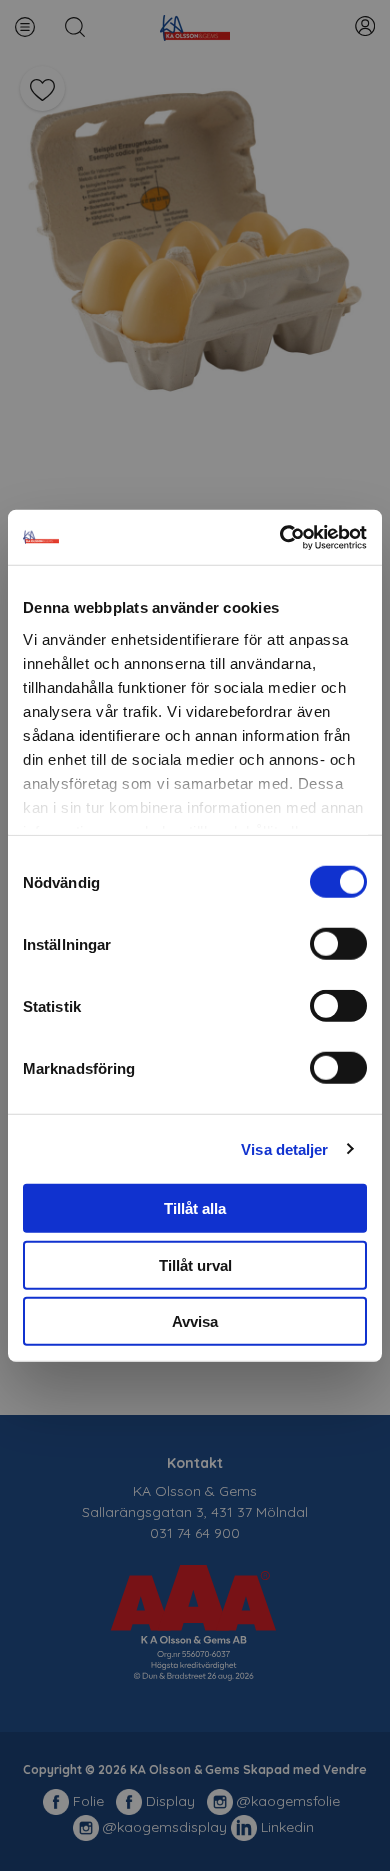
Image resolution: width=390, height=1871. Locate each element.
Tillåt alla (195, 1208)
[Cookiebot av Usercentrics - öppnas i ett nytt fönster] (280, 537)
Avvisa (195, 1321)
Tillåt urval (195, 1264)
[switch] (338, 944)
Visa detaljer (284, 1148)
